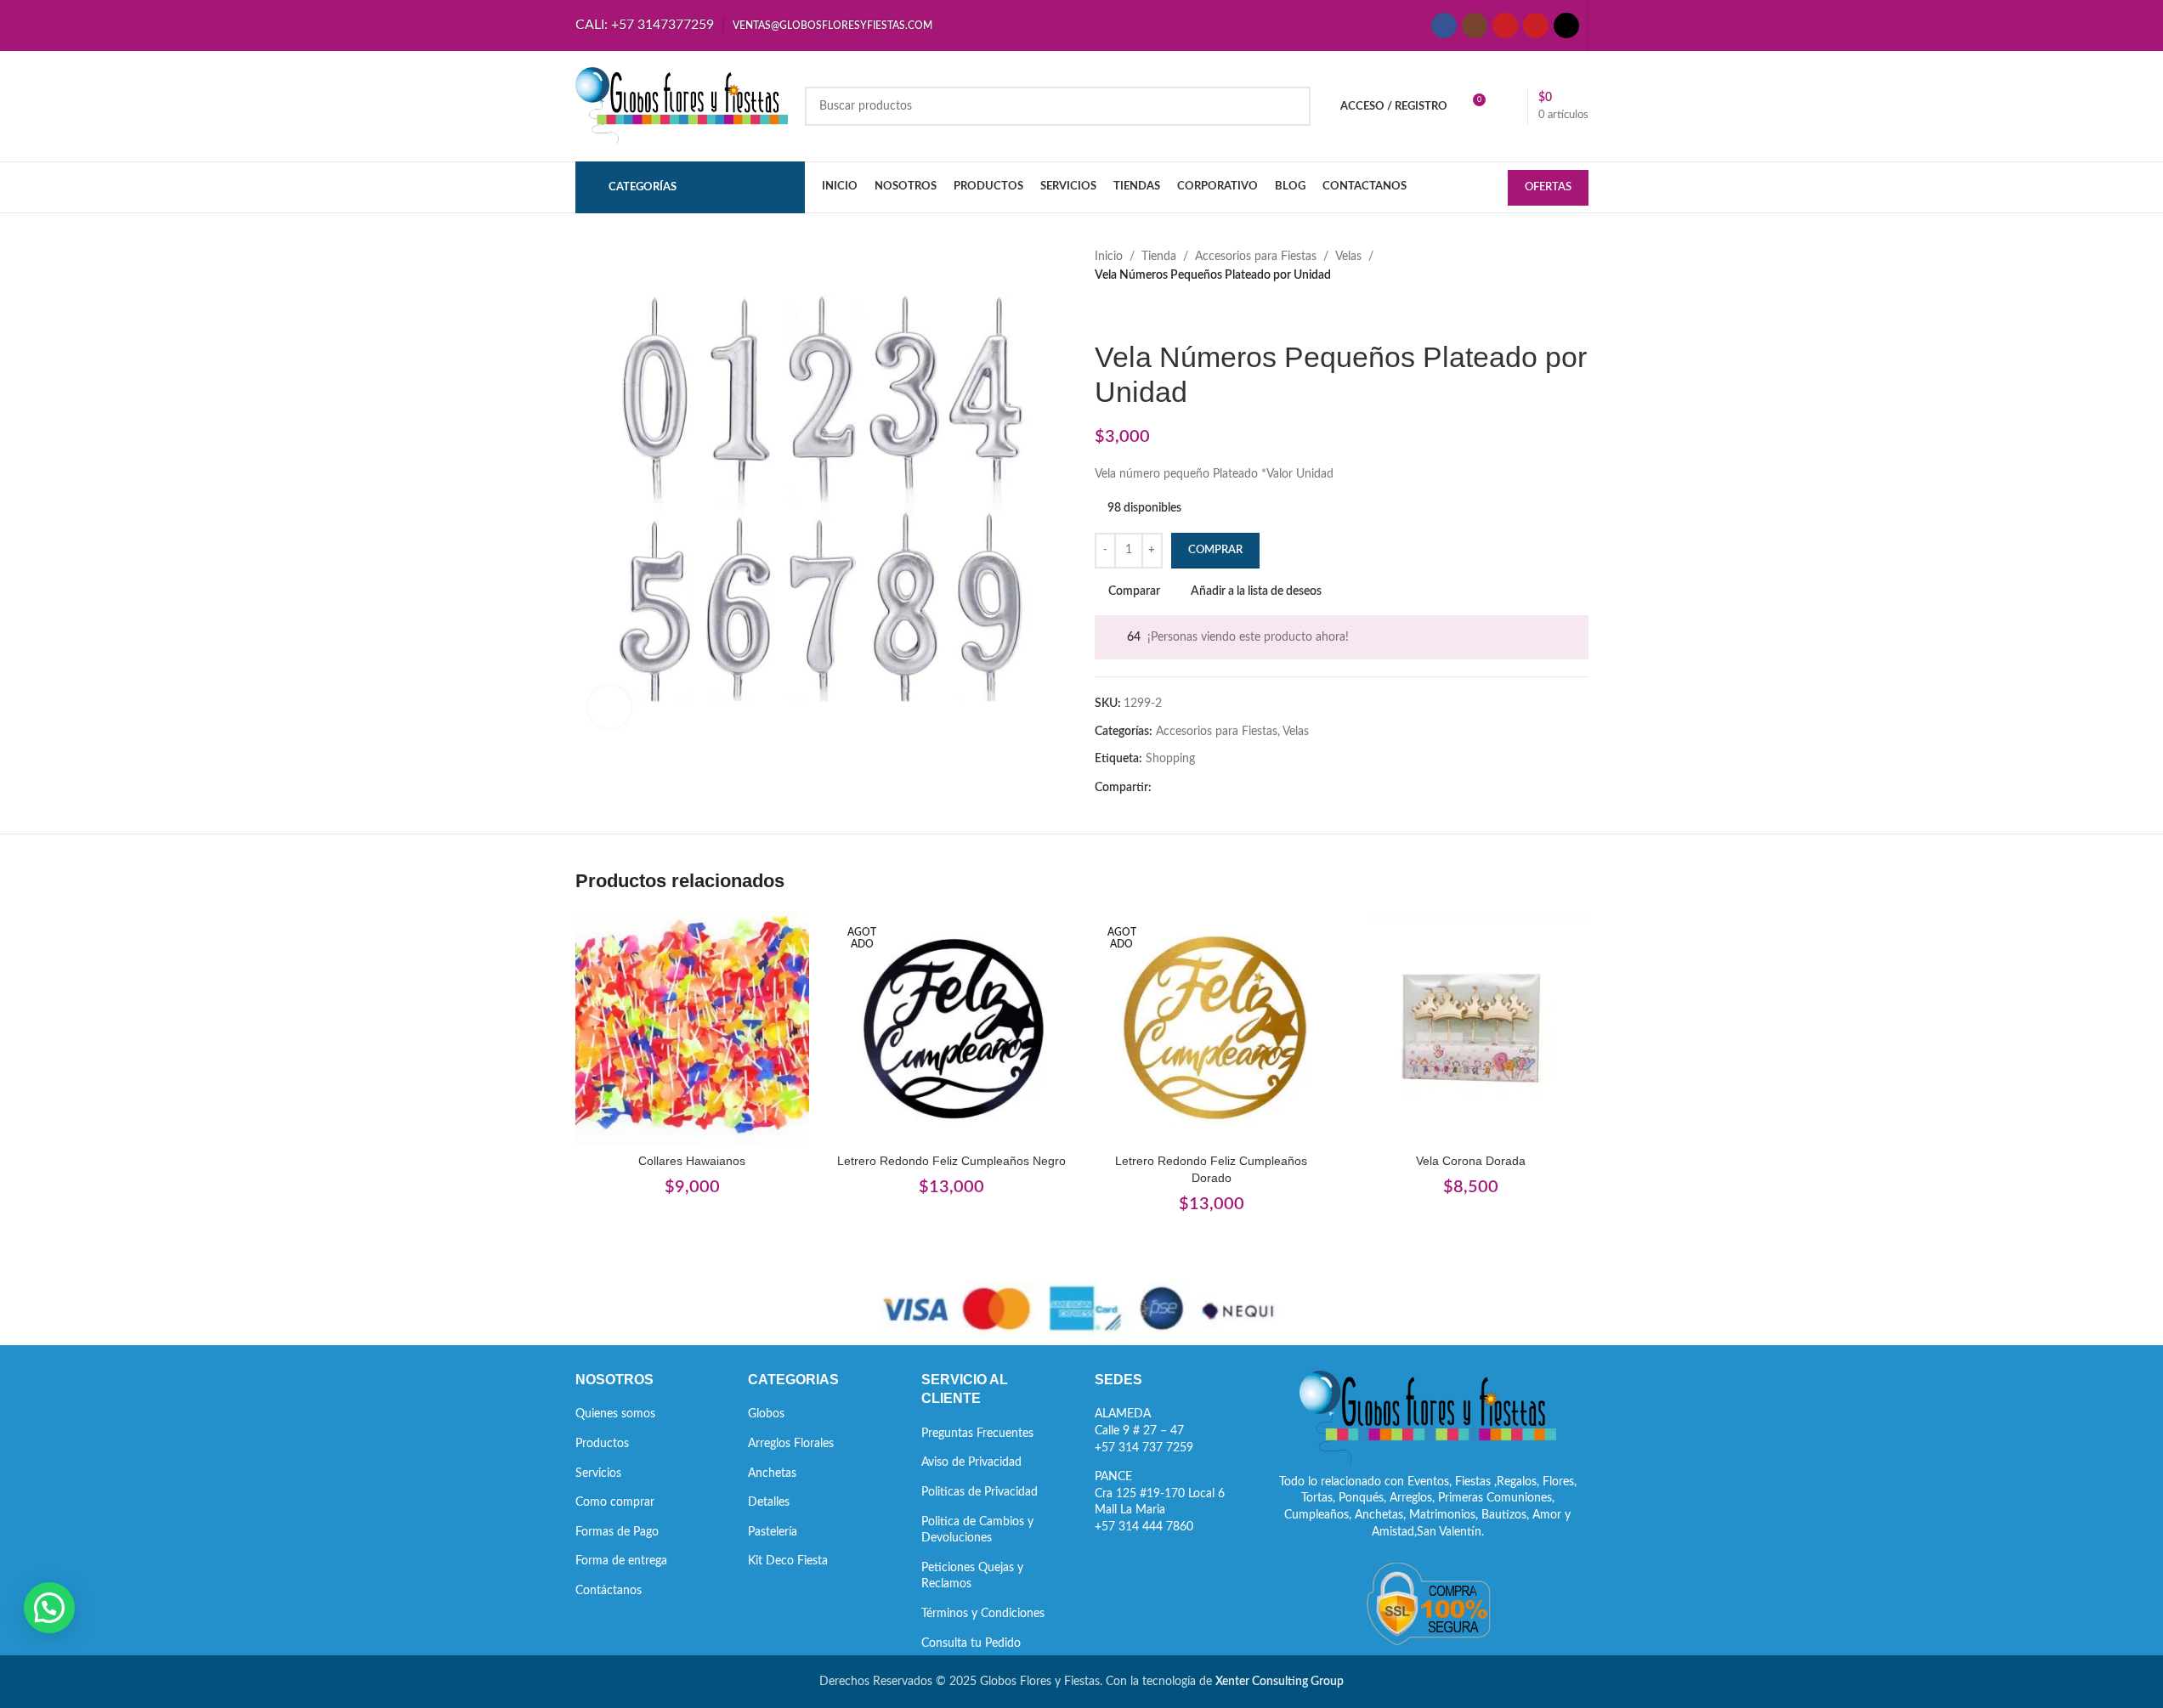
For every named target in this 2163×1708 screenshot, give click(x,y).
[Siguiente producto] (1146, 313)
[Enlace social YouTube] (1505, 25)
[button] (49, 1608)
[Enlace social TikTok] (1566, 25)
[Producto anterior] (1105, 313)
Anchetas (772, 1473)
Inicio (1109, 257)
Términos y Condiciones (983, 1614)
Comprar (1215, 550)
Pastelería (773, 1532)
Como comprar (615, 1502)
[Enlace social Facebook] (1444, 25)
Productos (602, 1444)
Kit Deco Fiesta (788, 1561)
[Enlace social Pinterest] (1536, 25)
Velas (1348, 257)
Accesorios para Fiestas (1256, 257)
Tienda (1159, 257)
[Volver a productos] (1125, 313)
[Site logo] (682, 106)
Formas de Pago (617, 1532)
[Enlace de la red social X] (1182, 789)
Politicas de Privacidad (980, 1492)
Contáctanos (609, 1591)
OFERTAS (1548, 187)
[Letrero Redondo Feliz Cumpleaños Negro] (952, 1028)
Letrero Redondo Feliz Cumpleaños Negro (951, 1161)
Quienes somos (615, 1414)
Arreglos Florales (791, 1444)
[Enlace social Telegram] (1243, 789)
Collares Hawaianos (692, 1161)
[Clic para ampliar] (609, 707)
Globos (766, 1414)
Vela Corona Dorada (1471, 1161)
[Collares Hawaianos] (693, 1028)
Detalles (769, 1502)
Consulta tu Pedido (971, 1643)
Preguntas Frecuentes (977, 1434)
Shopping (1170, 759)
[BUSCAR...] (1291, 106)
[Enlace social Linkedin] (1223, 789)
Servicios (598, 1473)
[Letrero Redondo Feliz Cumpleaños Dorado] (1212, 1028)
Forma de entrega (621, 1561)
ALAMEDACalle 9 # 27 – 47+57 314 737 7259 (1144, 1431)
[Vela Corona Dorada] (1471, 1028)
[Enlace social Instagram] (1475, 25)
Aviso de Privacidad (971, 1462)
